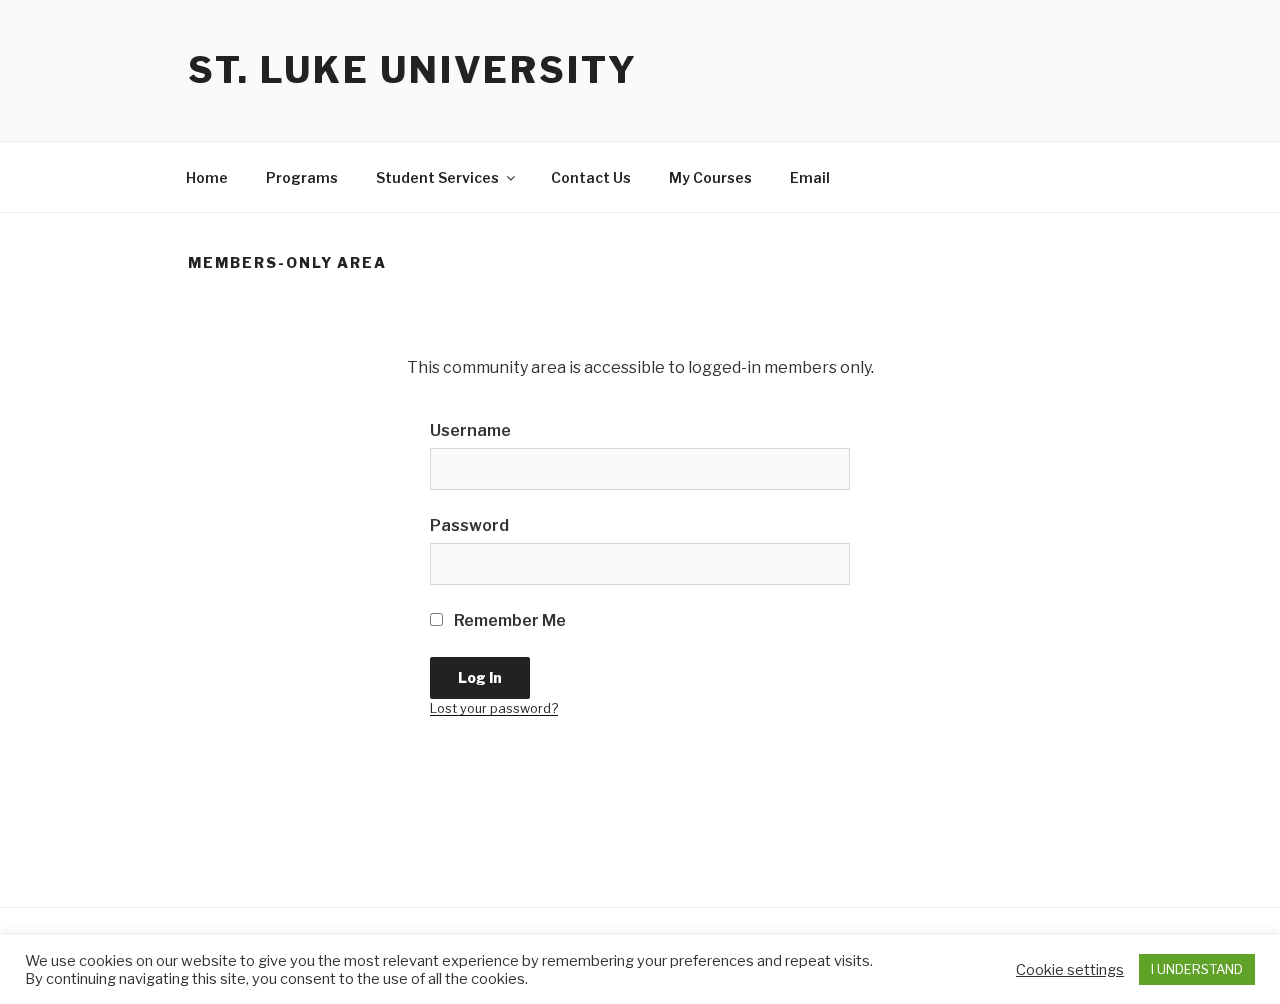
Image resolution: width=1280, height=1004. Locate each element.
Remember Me (508, 620)
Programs (302, 177)
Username (470, 430)
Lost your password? (494, 708)
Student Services (437, 177)
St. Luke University (413, 70)
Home (207, 177)
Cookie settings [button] (1070, 970)
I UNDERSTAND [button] (1197, 969)
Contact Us (591, 177)
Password (469, 525)
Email (810, 177)
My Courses (710, 177)
